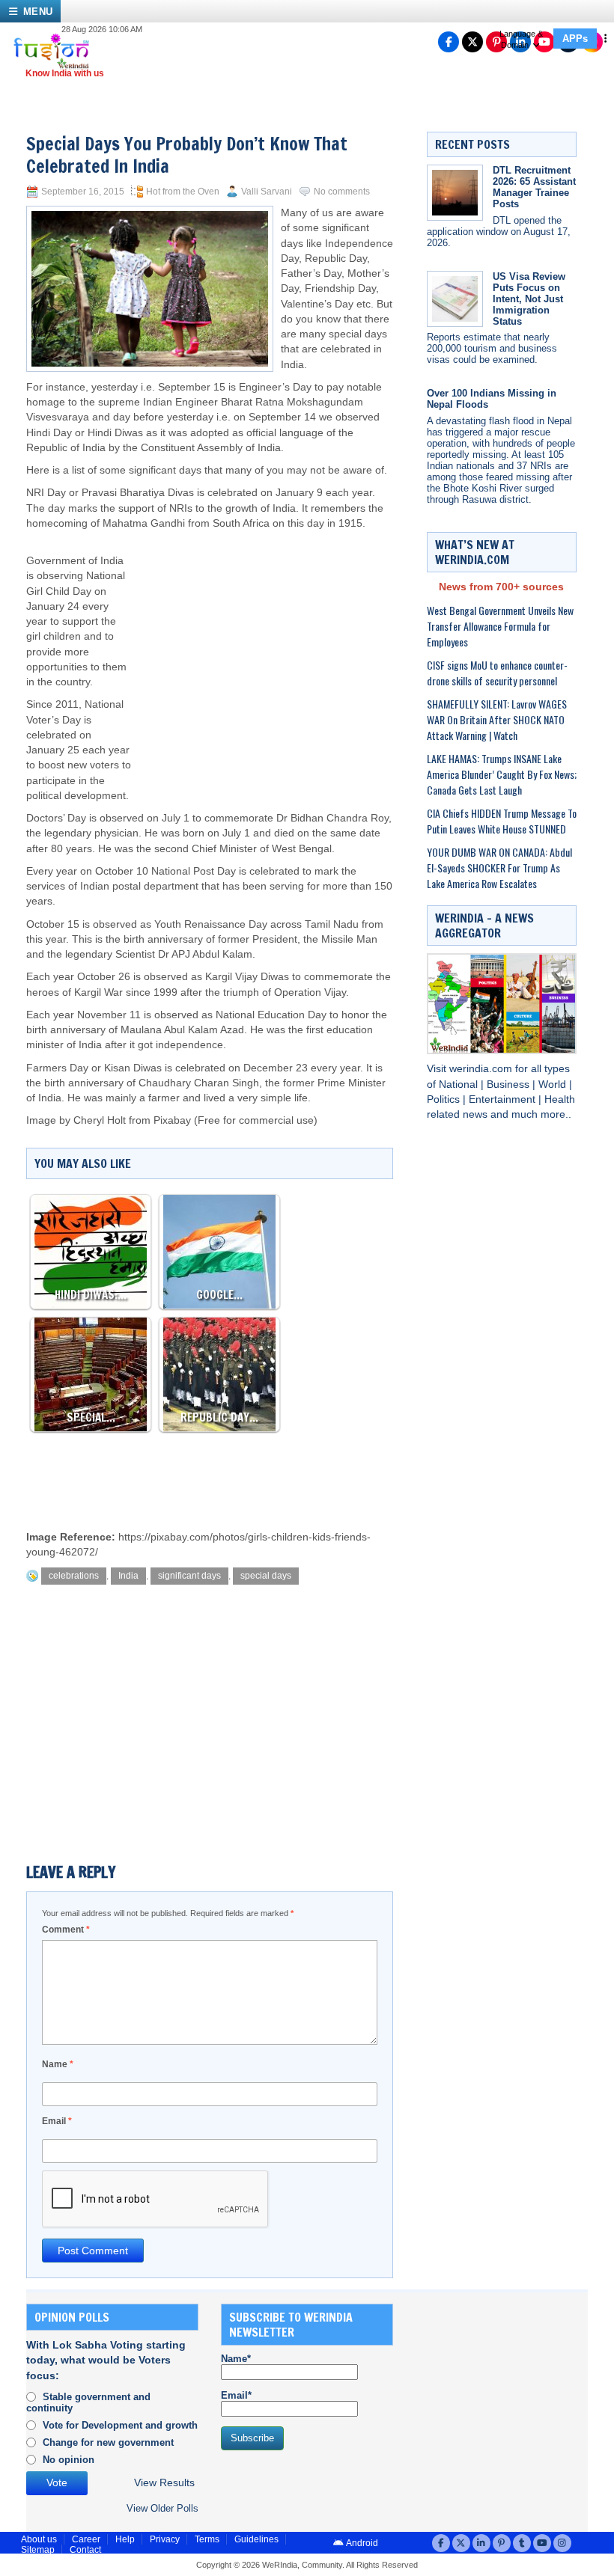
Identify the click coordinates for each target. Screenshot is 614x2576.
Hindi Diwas (115, 433)
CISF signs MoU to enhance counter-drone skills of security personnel (497, 673)
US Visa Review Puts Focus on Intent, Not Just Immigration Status (529, 299)
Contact (85, 2550)
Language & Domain (521, 39)
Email (57, 2121)
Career (86, 2539)
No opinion (69, 2460)
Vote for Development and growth (120, 2425)
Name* (236, 2359)
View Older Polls (162, 2508)
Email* (236, 2395)
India (128, 1576)
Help (125, 2539)
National (460, 1084)
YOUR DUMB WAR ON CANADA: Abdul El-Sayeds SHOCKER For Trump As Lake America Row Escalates (499, 868)
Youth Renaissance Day (211, 924)
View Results (164, 2483)
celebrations (74, 1576)
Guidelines (256, 2539)
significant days (189, 1576)
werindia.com (482, 1069)
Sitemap (38, 2550)
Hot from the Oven (183, 192)
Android (361, 2543)
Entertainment (504, 1099)
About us (39, 2539)
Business (510, 1084)
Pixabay (172, 1120)
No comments (342, 192)
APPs (575, 39)
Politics (445, 1099)
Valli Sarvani (267, 192)
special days (266, 1576)
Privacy (165, 2539)
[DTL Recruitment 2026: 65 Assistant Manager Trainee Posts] (455, 193)
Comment (66, 1930)
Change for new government (108, 2442)
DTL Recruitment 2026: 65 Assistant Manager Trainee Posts (534, 187)
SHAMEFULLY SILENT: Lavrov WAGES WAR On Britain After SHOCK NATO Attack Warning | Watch (497, 719)
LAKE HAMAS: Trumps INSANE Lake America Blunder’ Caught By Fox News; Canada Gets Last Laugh (502, 774)
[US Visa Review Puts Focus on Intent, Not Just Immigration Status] (455, 299)
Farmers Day (57, 1068)
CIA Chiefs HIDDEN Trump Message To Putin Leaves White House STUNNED (502, 821)
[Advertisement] (262, 651)
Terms (207, 2539)
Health (560, 1099)
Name (58, 2064)
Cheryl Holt (100, 1120)
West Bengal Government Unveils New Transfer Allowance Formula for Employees (500, 626)
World (554, 1084)
